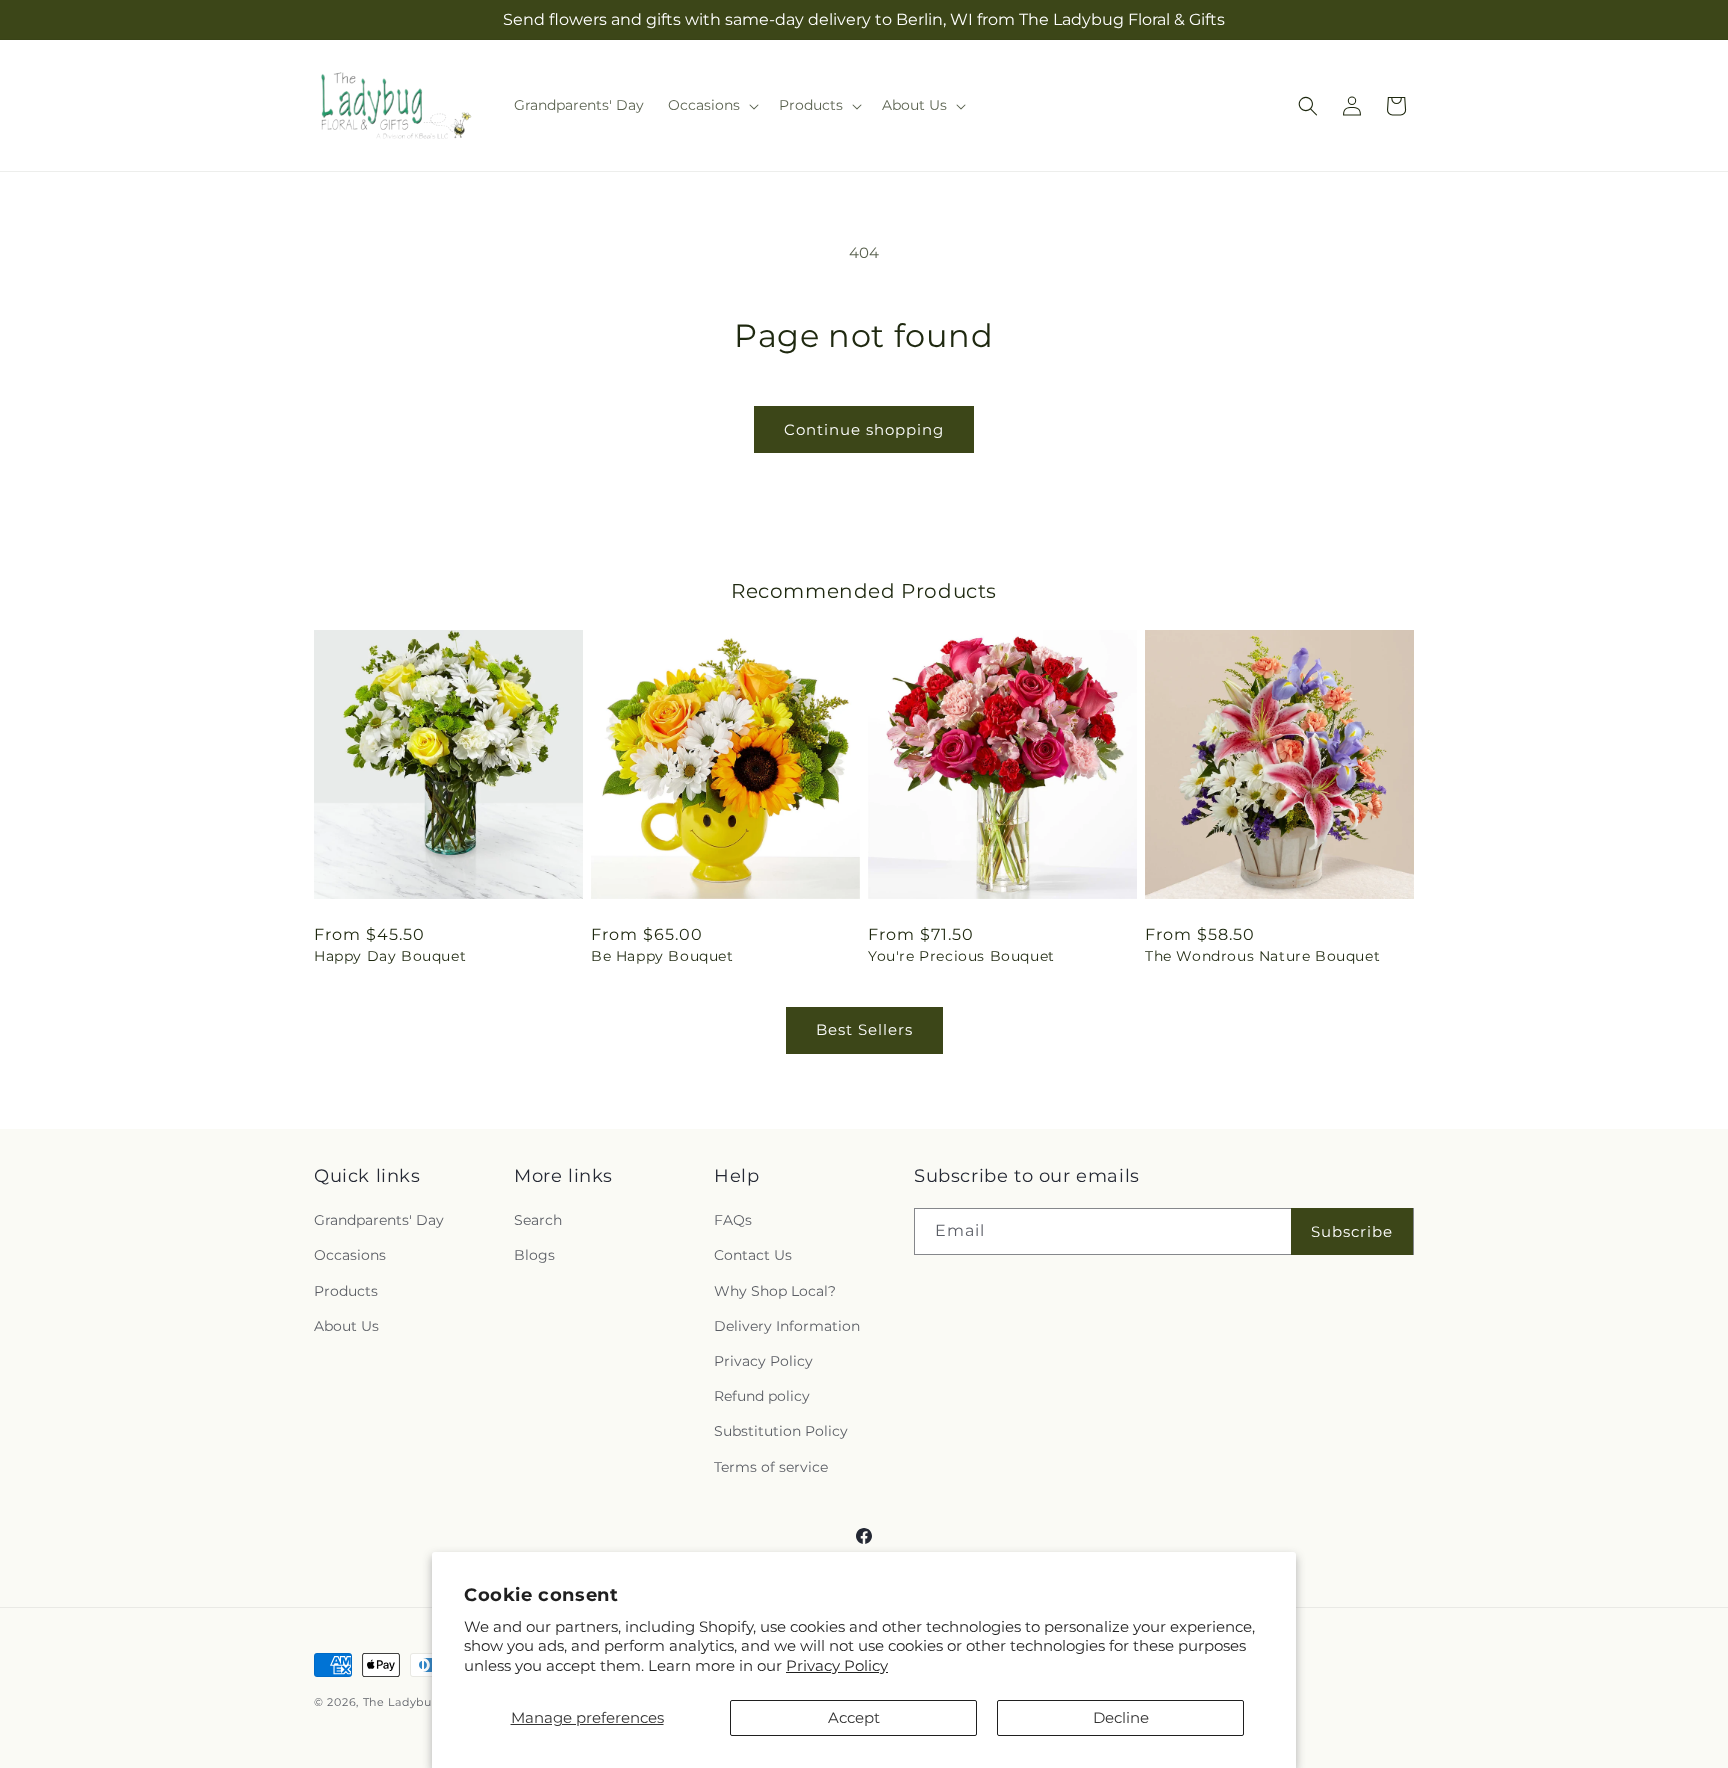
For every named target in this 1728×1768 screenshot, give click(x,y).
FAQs (733, 1220)
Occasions (350, 1255)
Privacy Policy (837, 1665)
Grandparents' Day (379, 1220)
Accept (854, 1717)
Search (538, 1220)
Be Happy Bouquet (662, 956)
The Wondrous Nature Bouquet (1262, 956)
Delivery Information (787, 1326)
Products (346, 1291)
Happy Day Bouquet (390, 956)
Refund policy (762, 1396)
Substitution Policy (781, 1431)
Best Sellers (864, 1029)
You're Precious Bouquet (961, 956)
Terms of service (771, 1467)
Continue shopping (864, 429)
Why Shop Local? (775, 1291)
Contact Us (753, 1255)
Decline (1121, 1717)
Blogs (534, 1255)
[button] (711, 105)
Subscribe (1352, 1231)
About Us (346, 1326)
